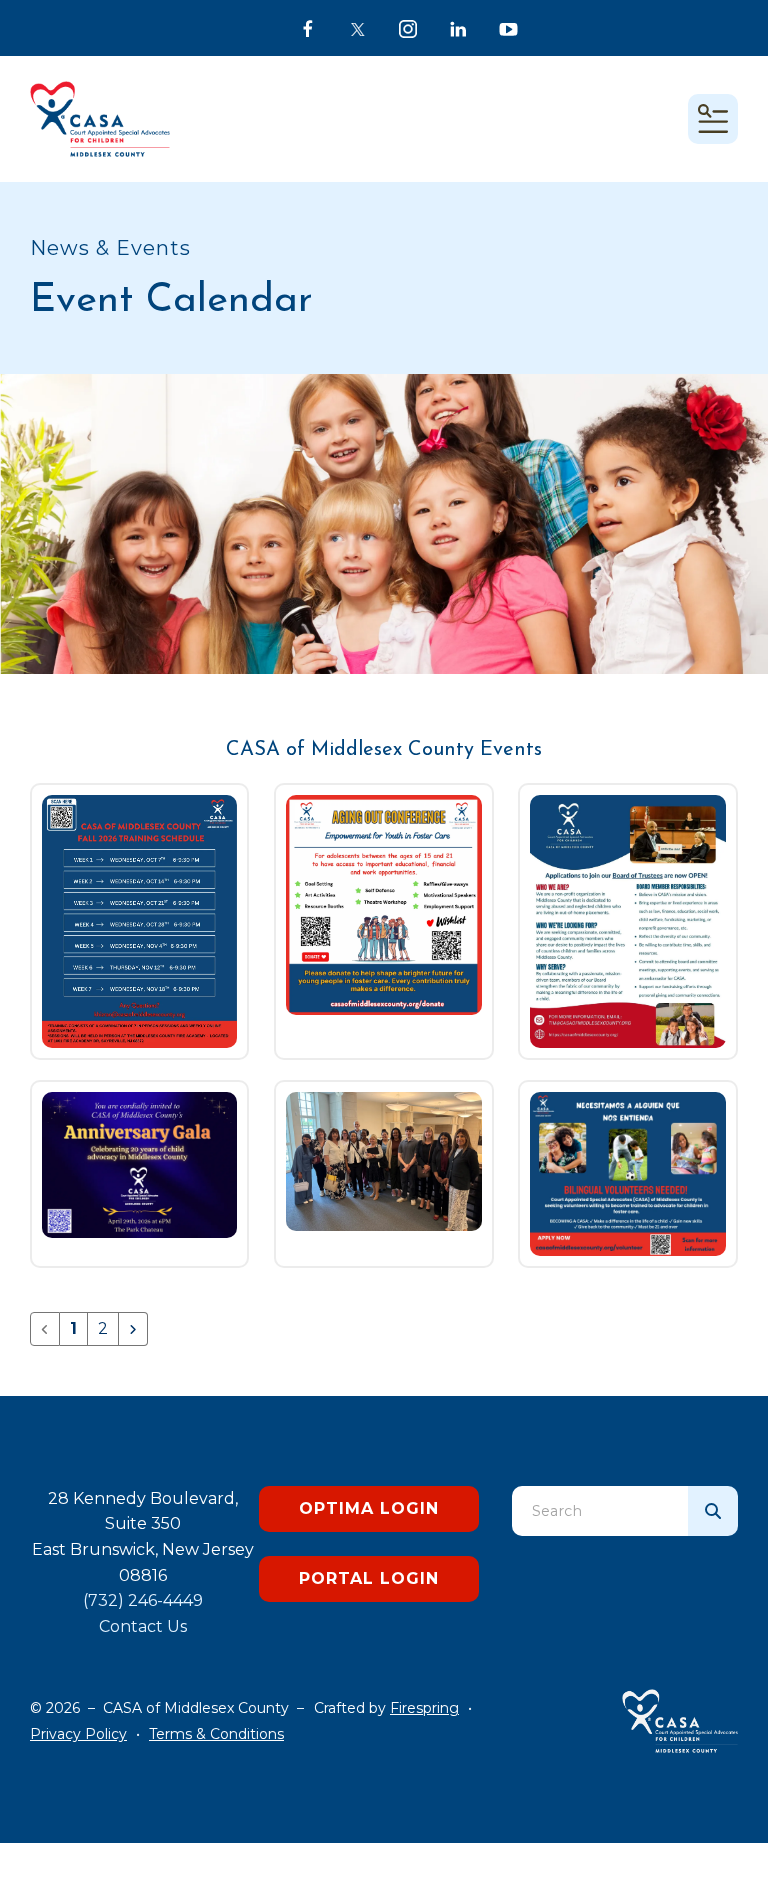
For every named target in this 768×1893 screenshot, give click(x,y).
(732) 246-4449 (143, 1600)
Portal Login (369, 1578)
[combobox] (600, 1511)
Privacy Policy (78, 1734)
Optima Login (369, 1508)
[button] (713, 119)
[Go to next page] (133, 1329)
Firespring (424, 1708)
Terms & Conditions (216, 1734)
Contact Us (143, 1626)
